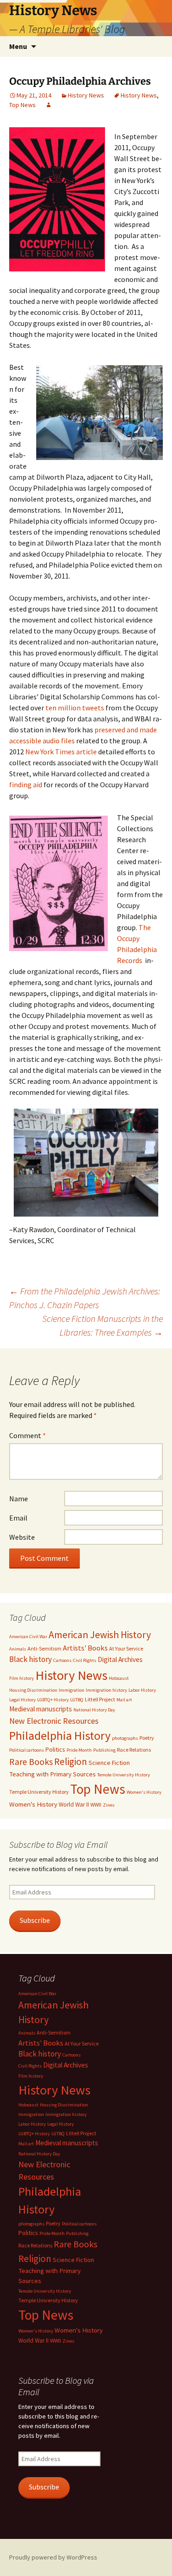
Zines (109, 1805)
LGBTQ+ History (53, 1700)
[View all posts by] (49, 105)
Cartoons (62, 1660)
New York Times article (61, 752)
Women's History (144, 1792)
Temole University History (124, 1775)
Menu (18, 46)
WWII (96, 1805)
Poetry (147, 1738)
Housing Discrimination (33, 1690)
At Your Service (126, 1648)
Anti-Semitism (44, 1648)
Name (19, 1499)
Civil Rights (85, 1660)
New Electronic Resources (54, 1721)
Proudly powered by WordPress (53, 2557)
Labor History (142, 1690)
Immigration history (106, 1690)
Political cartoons (27, 1750)
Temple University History (39, 1792)
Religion (71, 1762)
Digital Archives (120, 1659)
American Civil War (28, 1637)
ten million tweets (75, 708)
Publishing (104, 1750)
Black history (31, 1659)
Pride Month (79, 1750)
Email (18, 1518)
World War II (74, 1805)
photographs (125, 1738)
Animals (18, 1649)
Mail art (124, 1700)
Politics (55, 1749)
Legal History (22, 1700)
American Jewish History (100, 1635)
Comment (28, 1435)
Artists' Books (85, 1648)
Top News (22, 105)
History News (86, 95)
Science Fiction (109, 1763)
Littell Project (100, 1699)
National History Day (94, 1710)
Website (22, 1537)
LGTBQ (77, 1700)
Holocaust (119, 1678)
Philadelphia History (60, 1735)
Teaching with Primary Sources (53, 1774)
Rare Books (31, 1762)
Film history (22, 1678)
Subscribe (35, 1920)
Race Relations (134, 1750)
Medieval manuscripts (41, 1709)
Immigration (72, 1690)
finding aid (26, 785)
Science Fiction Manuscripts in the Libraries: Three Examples (103, 1325)
